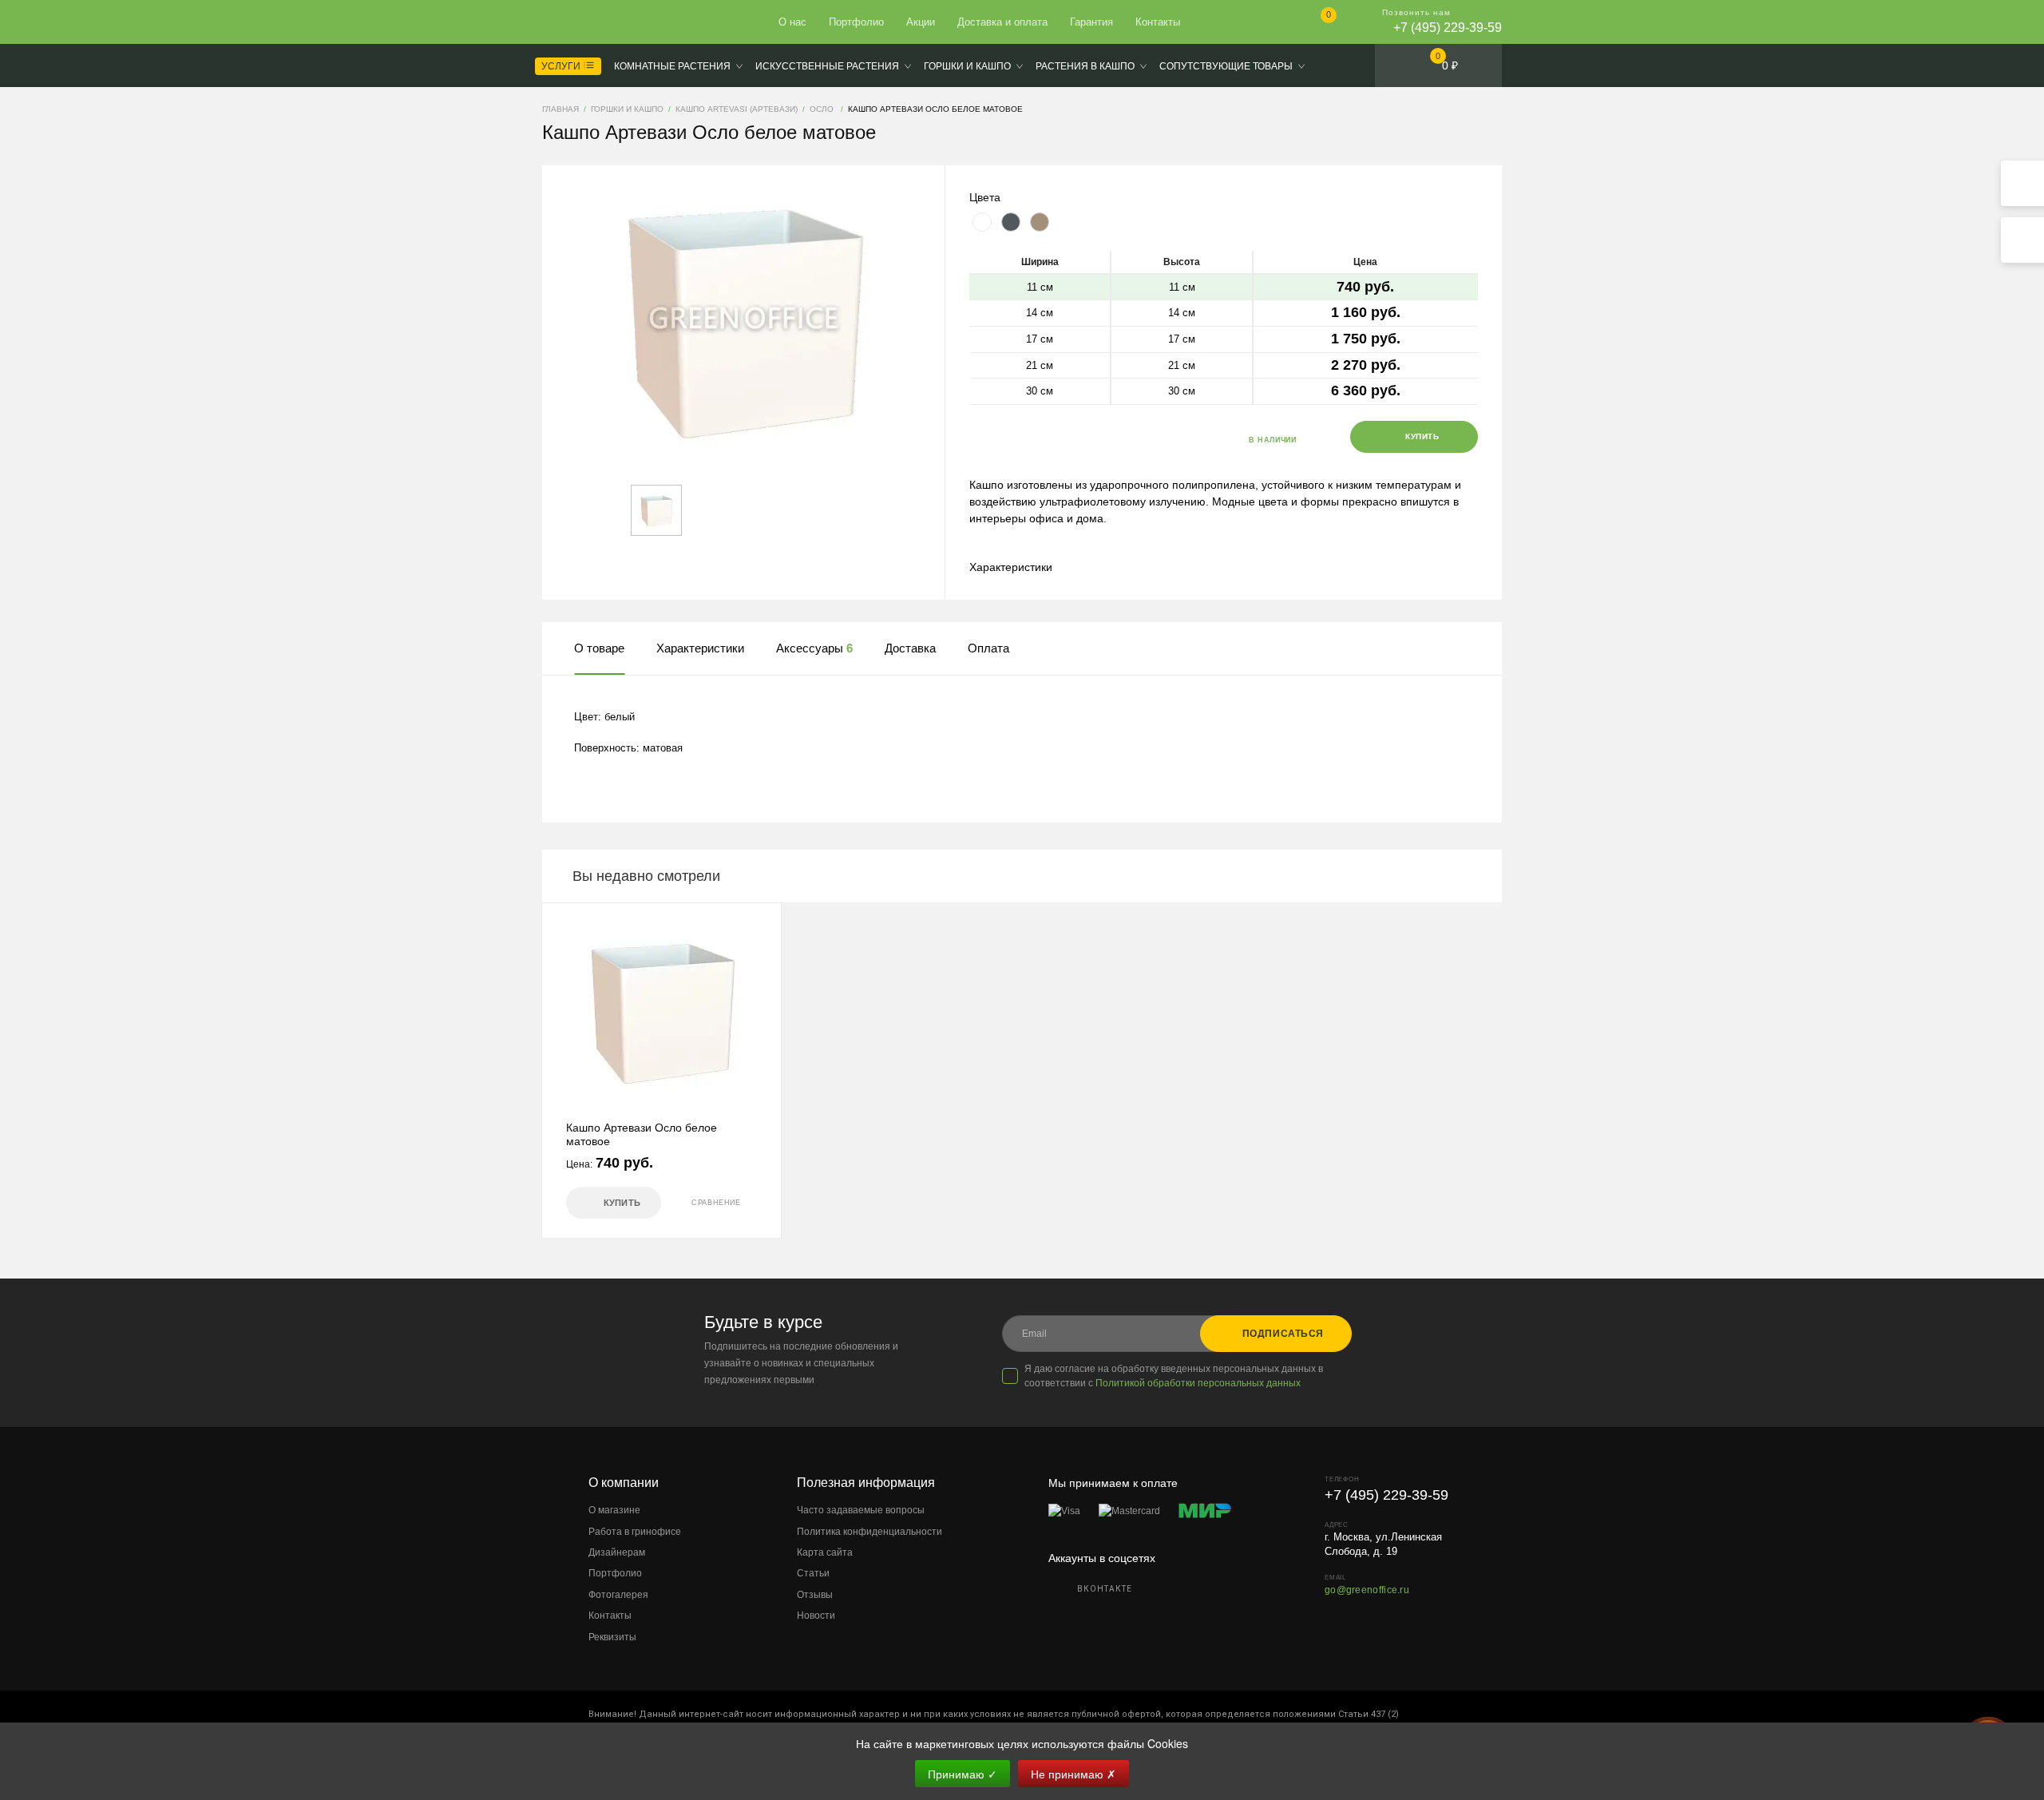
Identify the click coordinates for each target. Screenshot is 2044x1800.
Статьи (813, 1573)
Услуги (562, 66)
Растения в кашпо (1085, 66)
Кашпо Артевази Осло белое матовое (642, 1134)
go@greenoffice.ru (1367, 1590)
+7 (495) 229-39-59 (1448, 28)
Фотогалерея (618, 1595)
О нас (792, 22)
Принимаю (963, 1774)
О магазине (614, 1510)
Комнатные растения (672, 66)
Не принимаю (1073, 1774)
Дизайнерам (617, 1552)
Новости (816, 1616)
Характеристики (1011, 567)
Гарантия (1091, 22)
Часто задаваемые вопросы (861, 1510)
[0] (1315, 24)
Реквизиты (612, 1637)
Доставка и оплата (1002, 22)
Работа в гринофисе (635, 1532)
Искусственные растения (827, 66)
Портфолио (856, 22)
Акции (921, 22)
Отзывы (815, 1595)
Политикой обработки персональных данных (1198, 1383)
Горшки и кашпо (967, 66)
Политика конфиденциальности (869, 1532)
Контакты (1158, 22)
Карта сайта (825, 1552)
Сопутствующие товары (1226, 66)
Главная (600, 22)
